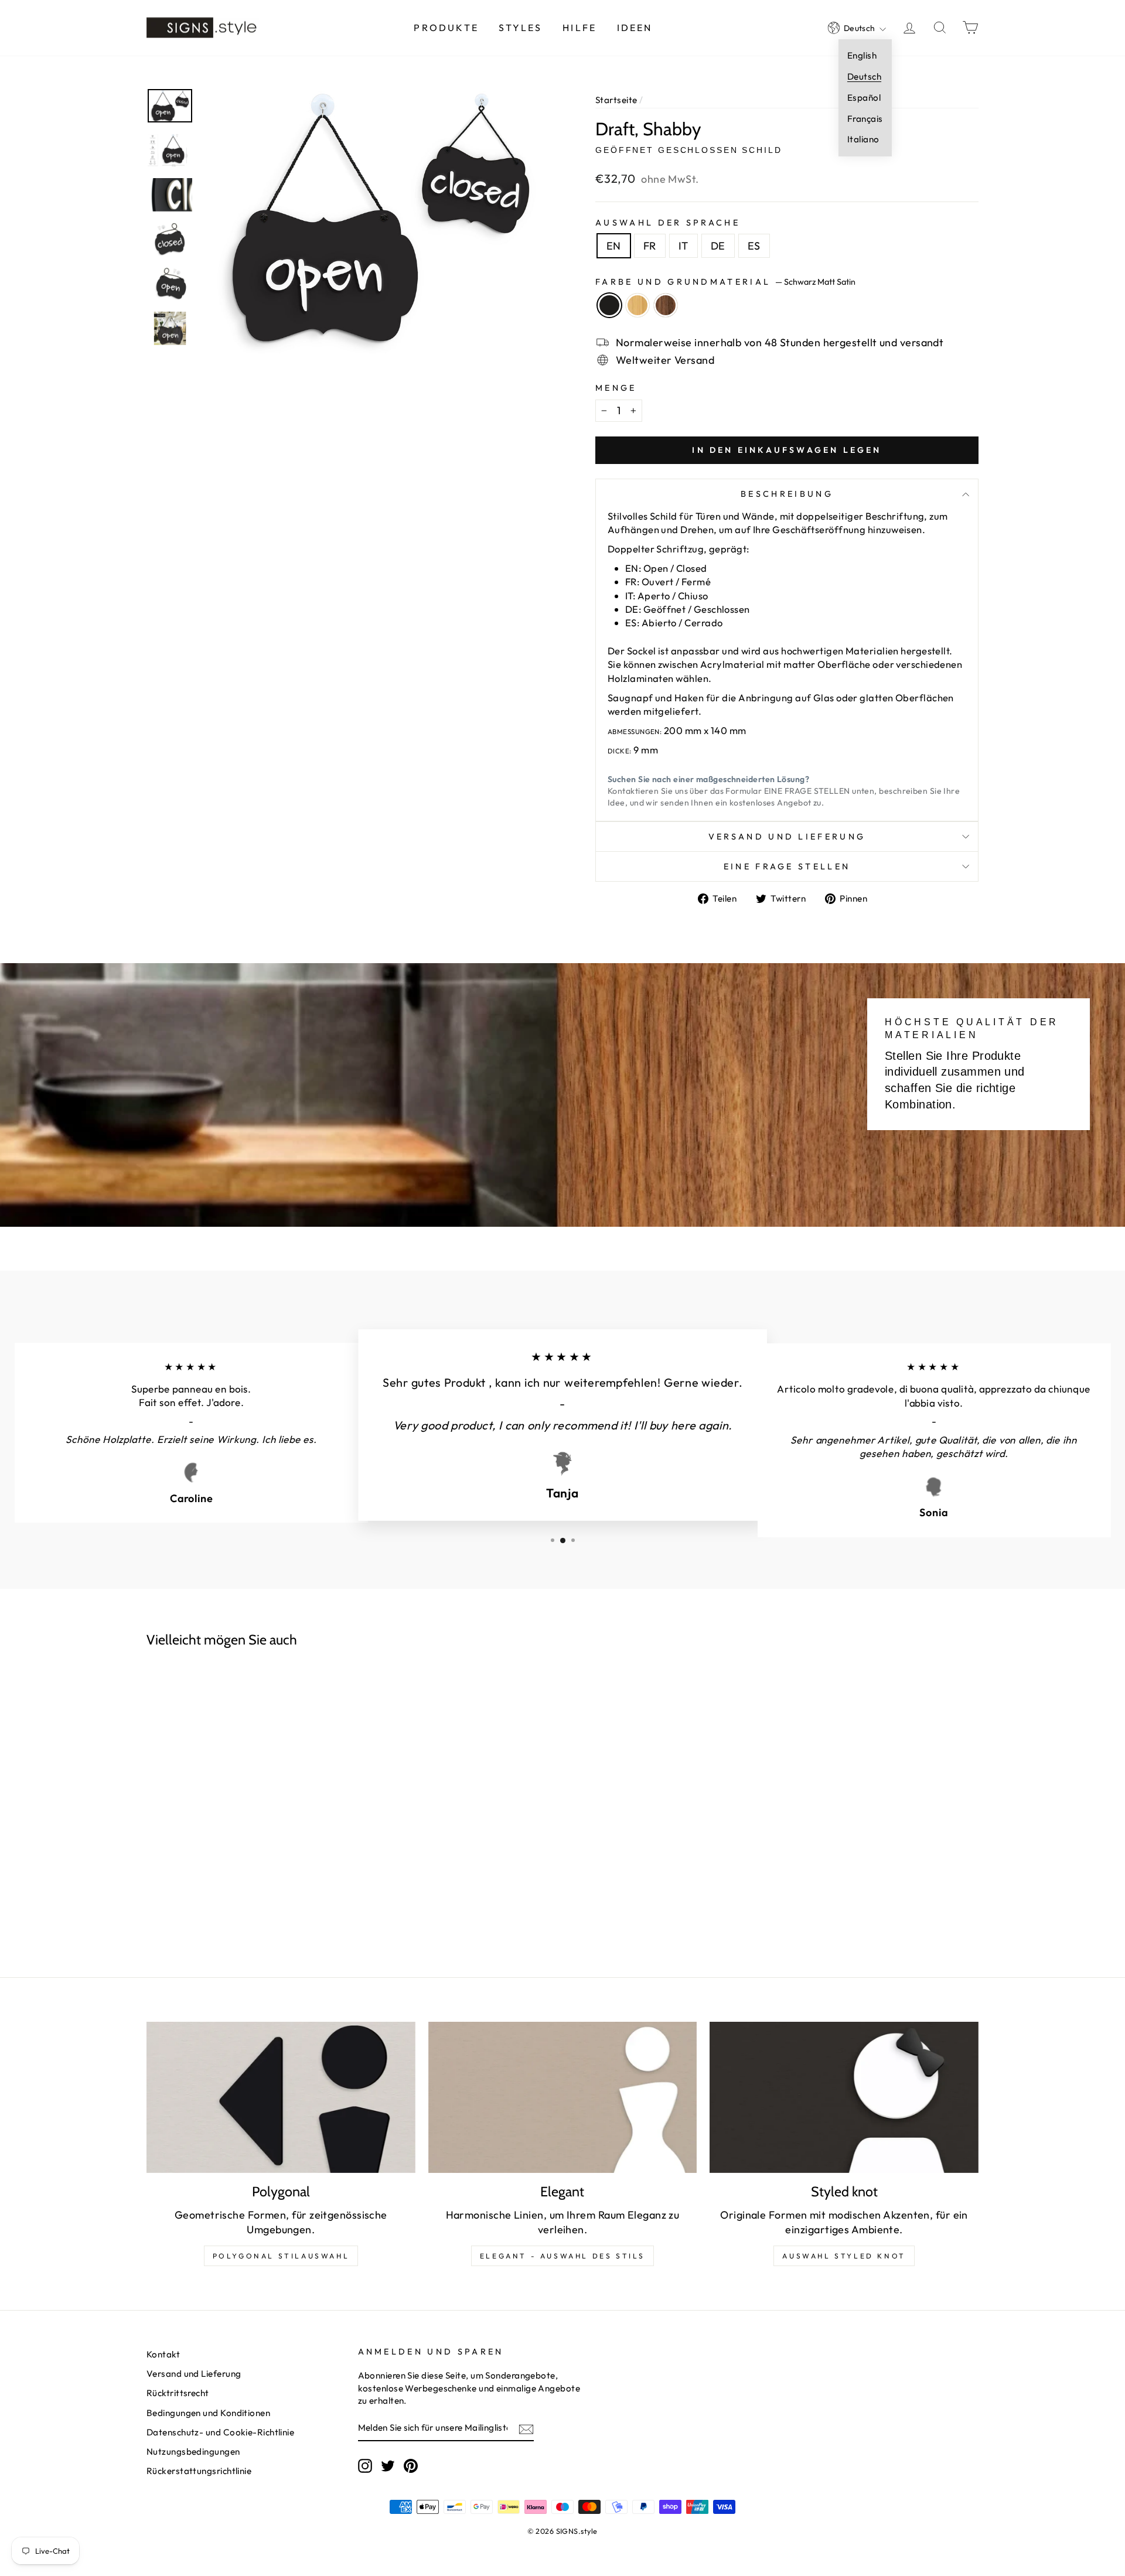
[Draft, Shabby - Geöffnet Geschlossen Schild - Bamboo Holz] (246, 1837)
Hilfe (579, 28)
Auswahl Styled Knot (844, 2256)
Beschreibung (787, 494)
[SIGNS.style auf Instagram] (365, 2466)
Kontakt (163, 2354)
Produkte (446, 28)
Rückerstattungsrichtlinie (199, 2471)
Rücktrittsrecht (178, 2393)
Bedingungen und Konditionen (208, 2413)
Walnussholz (666, 305)
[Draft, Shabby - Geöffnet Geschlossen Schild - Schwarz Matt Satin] (223, 1837)
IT (683, 246)
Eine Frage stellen (787, 866)
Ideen (635, 28)
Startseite (616, 100)
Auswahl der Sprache (668, 223)
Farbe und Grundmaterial (725, 282)
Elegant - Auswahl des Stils (562, 2256)
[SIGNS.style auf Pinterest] (411, 2466)
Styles (520, 28)
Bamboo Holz (637, 305)
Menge (616, 388)
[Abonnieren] (526, 2429)
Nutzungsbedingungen (193, 2452)
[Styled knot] (844, 2097)
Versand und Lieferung (787, 837)
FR (650, 246)
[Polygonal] (281, 2097)
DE (718, 246)
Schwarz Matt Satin (609, 305)
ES (754, 246)
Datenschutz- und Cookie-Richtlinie (220, 2432)
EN (614, 246)
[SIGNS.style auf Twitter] (388, 2466)
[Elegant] (563, 2097)
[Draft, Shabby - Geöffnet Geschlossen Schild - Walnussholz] (268, 1837)
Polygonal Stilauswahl (281, 2256)
